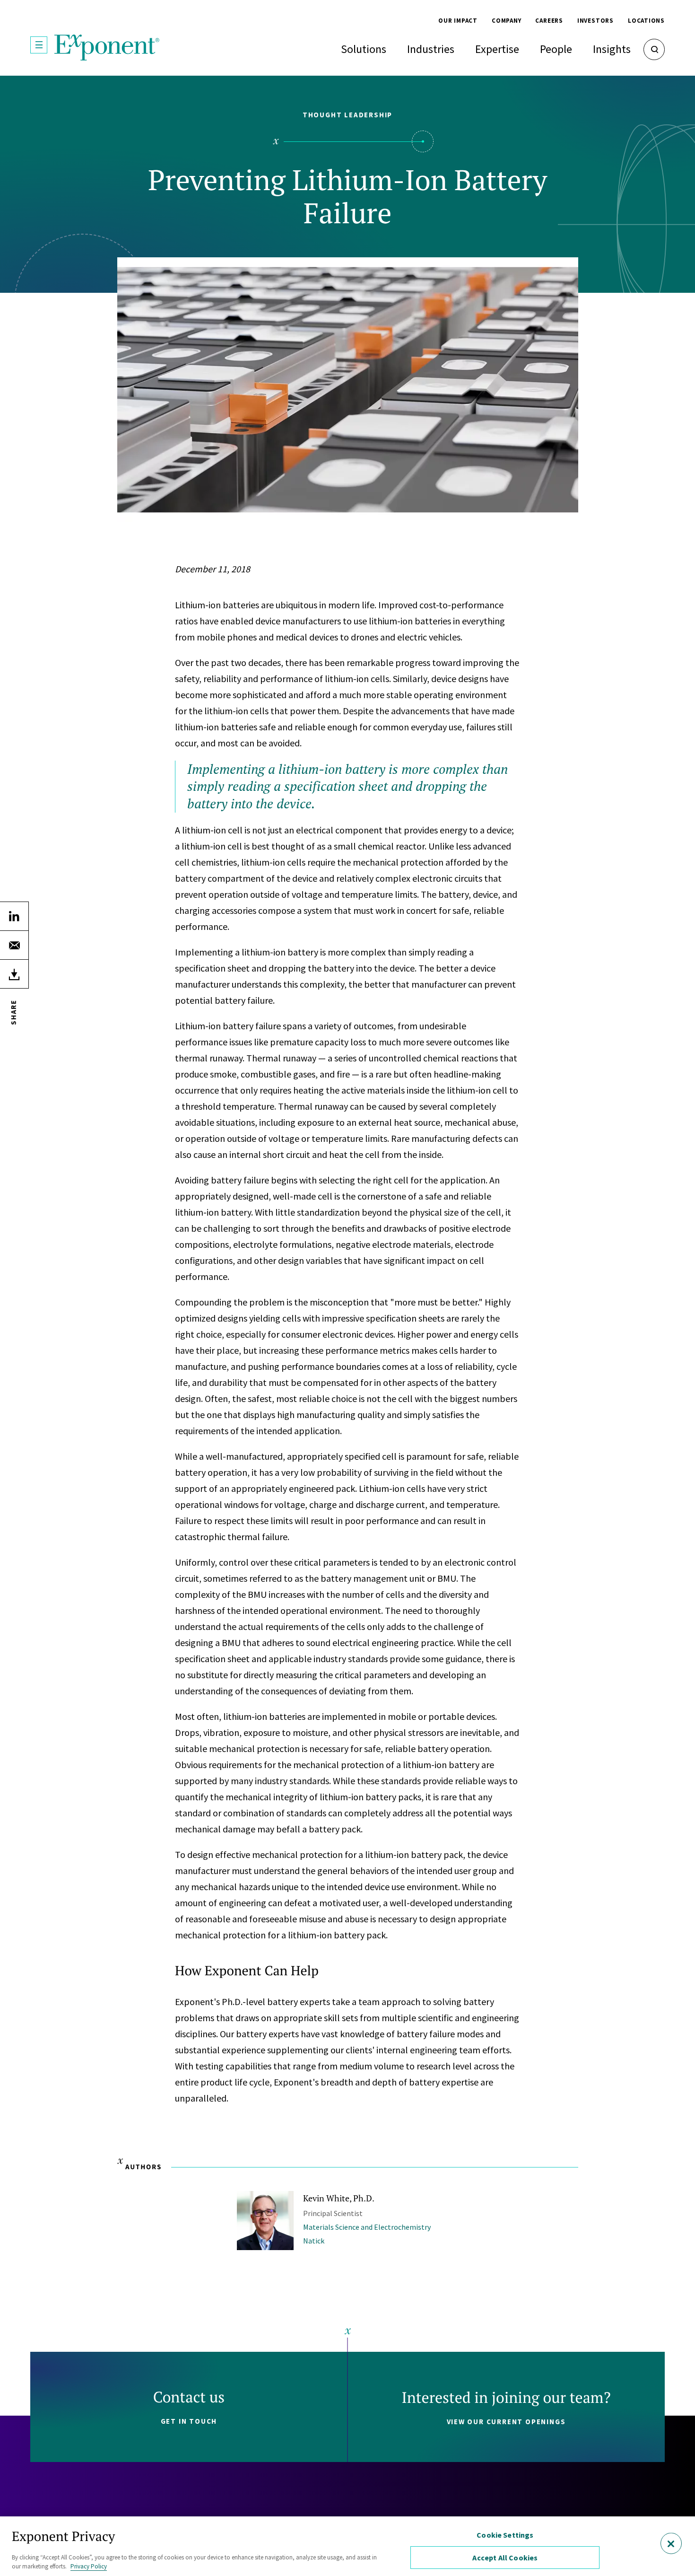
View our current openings (506, 2422)
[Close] (671, 2544)
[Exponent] (107, 48)
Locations (646, 21)
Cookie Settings (505, 2535)
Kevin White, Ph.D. (339, 2198)
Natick (314, 2241)
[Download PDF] (14, 974)
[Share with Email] (14, 945)
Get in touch (189, 2421)
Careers (549, 21)
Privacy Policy (89, 2566)
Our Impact (458, 21)
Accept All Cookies (505, 2558)
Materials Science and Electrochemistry (367, 2227)
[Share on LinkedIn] (14, 916)
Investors (595, 21)
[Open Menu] (39, 45)
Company (506, 21)
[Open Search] (654, 49)
